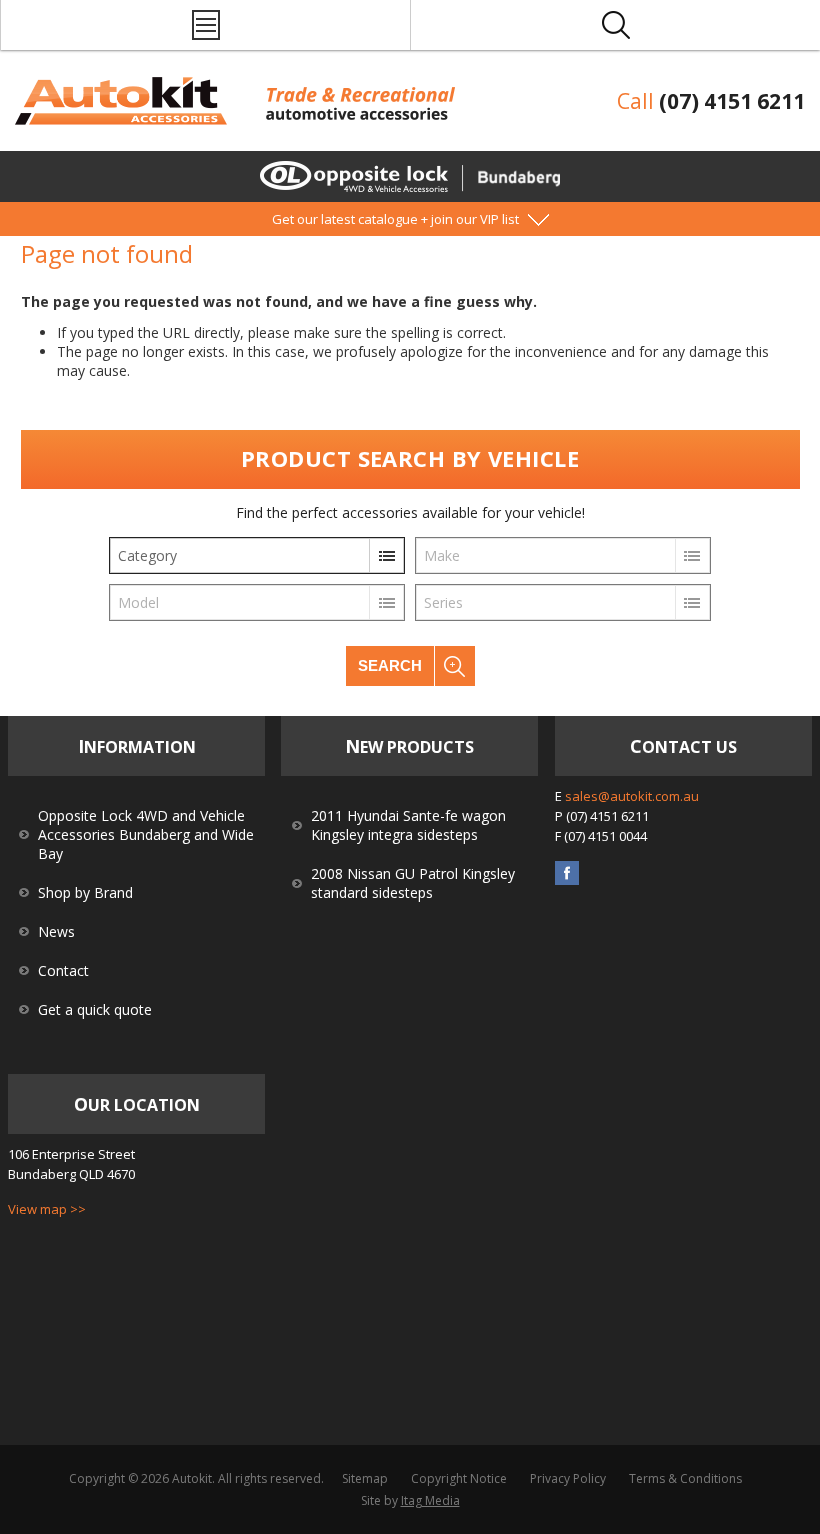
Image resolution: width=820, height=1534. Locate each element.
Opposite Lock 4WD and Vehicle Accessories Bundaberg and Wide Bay (146, 834)
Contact (63, 970)
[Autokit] (123, 119)
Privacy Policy (568, 1478)
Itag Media (430, 1500)
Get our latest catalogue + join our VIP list (395, 219)
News (56, 931)
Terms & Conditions (685, 1478)
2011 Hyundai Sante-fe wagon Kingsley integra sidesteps (408, 825)
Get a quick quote (95, 1009)
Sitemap (365, 1478)
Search (390, 665)
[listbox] (257, 555)
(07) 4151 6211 (732, 101)
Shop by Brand (85, 892)
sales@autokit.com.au (632, 796)
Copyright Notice (459, 1478)
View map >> (47, 1209)
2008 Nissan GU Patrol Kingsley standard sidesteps (413, 883)
